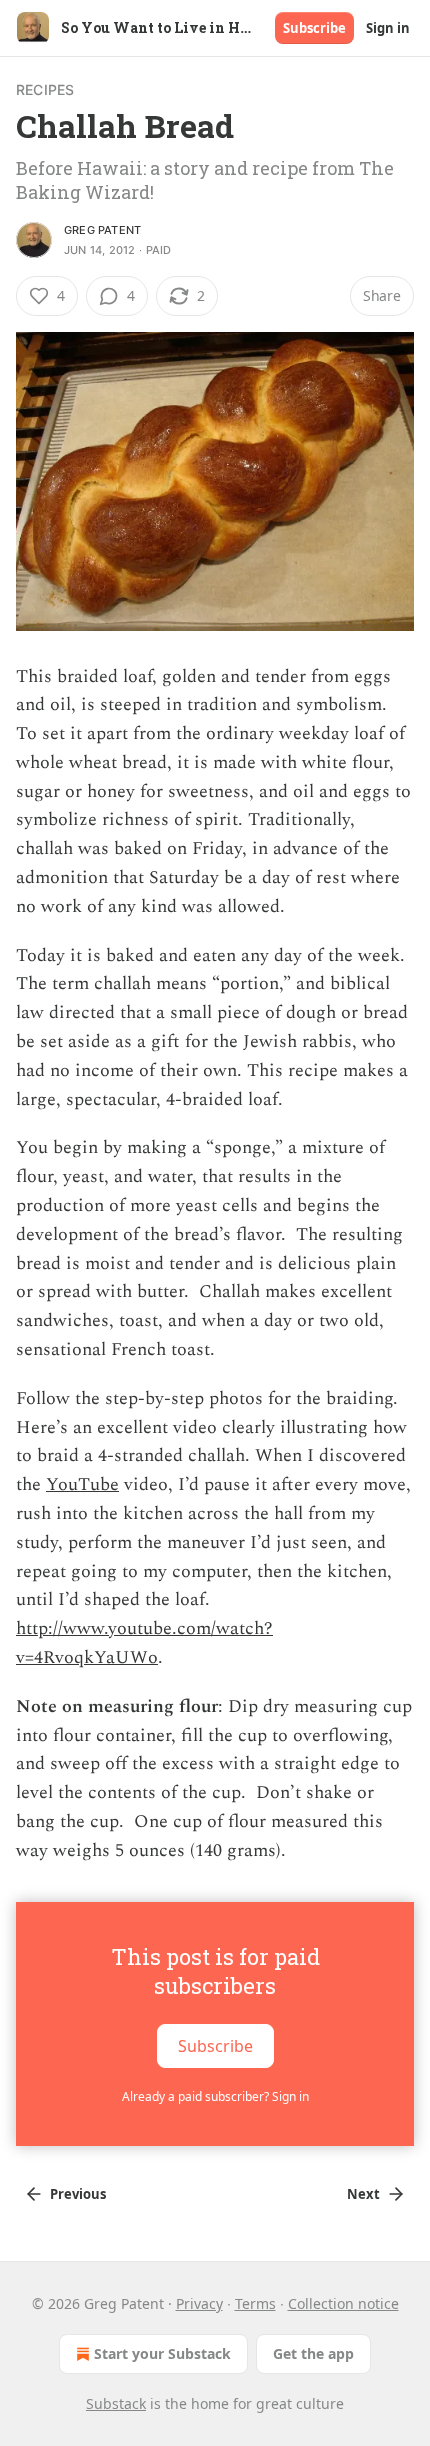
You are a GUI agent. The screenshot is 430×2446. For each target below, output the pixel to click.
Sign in (388, 28)
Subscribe (314, 28)
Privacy (199, 2303)
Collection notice (343, 2303)
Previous (78, 2194)
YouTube (82, 1484)
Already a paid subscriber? (215, 2096)
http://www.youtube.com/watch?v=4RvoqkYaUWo (144, 1643)
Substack (116, 2403)
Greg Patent (102, 230)
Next (363, 2194)
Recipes (45, 89)
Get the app (313, 2353)
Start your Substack (162, 2353)
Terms (255, 2303)
